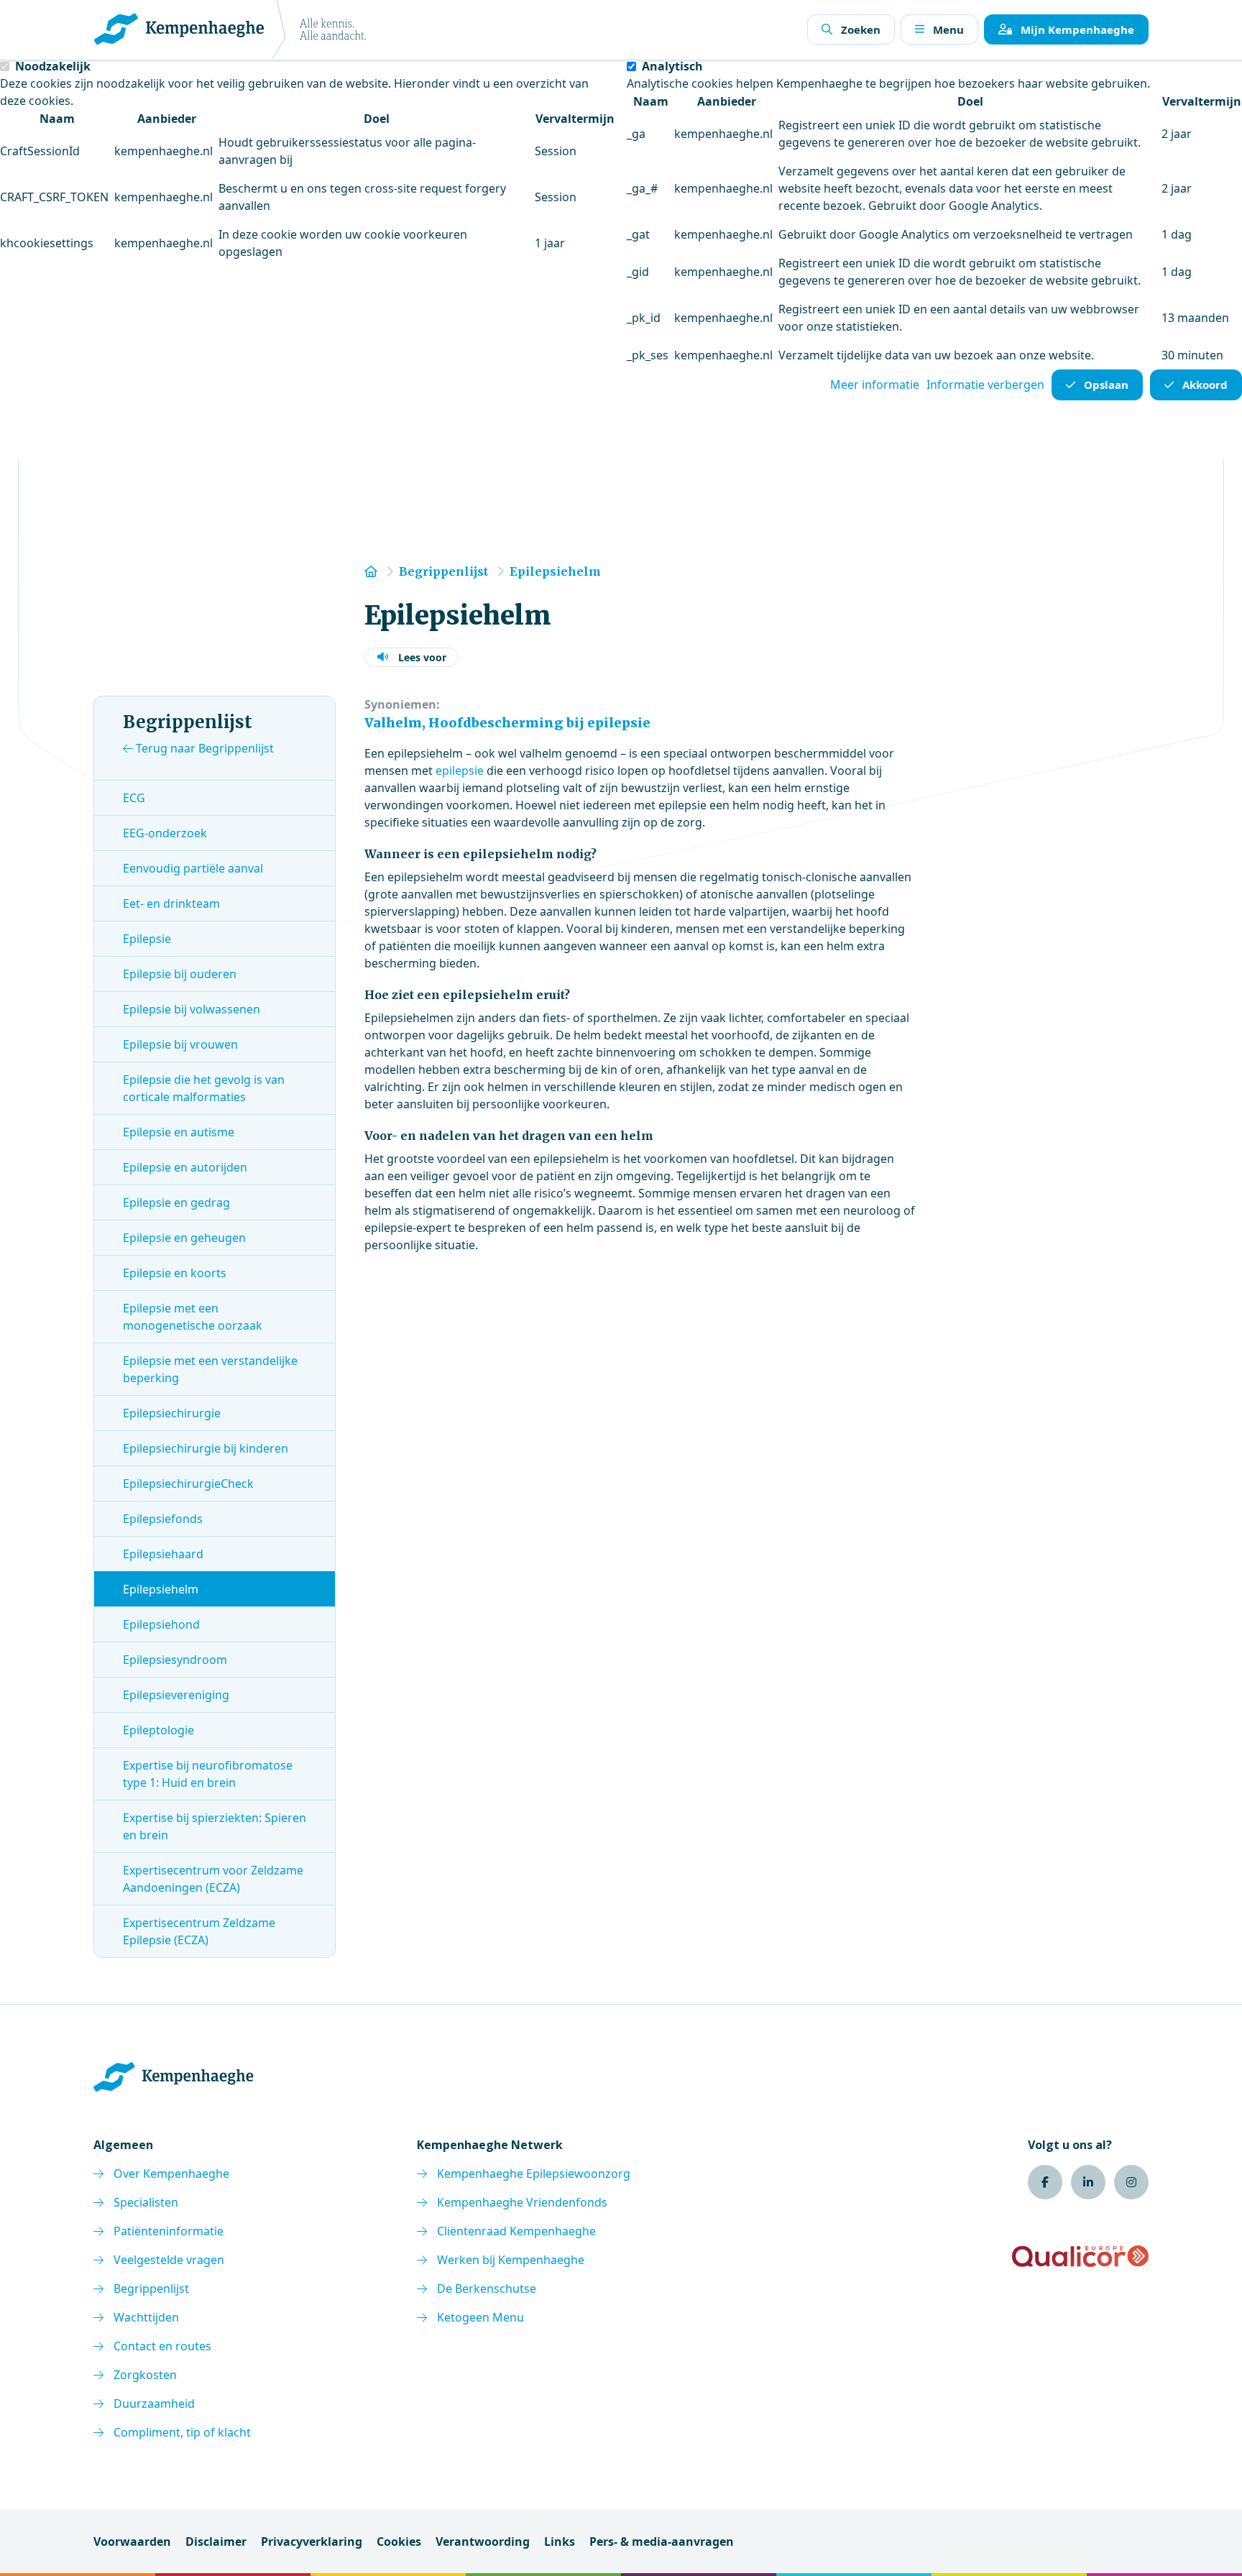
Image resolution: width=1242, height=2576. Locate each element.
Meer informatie (875, 385)
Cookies (399, 2541)
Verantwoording (483, 2541)
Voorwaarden (132, 2541)
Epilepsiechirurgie (172, 1413)
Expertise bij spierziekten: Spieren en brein (215, 1826)
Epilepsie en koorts (175, 1273)
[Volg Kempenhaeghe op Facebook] (1045, 2182)
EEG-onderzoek (165, 833)
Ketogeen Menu (480, 2317)
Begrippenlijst (151, 2288)
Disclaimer (216, 2541)
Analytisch (672, 66)
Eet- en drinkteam (171, 903)
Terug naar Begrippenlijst (203, 748)
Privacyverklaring (312, 2541)
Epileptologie (158, 1730)
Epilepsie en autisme (179, 1132)
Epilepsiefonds (163, 1519)
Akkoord (1205, 385)
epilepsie (461, 770)
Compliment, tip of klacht (182, 2432)
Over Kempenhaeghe (171, 2173)
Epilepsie (147, 939)
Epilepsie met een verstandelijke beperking (210, 1369)
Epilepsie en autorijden (185, 1167)
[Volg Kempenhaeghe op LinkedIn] (1088, 2182)
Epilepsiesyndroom (175, 1660)
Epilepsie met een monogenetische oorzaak (193, 1317)
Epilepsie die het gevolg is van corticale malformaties (204, 1088)
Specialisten (146, 2202)
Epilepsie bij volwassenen (192, 1009)
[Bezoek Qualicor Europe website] (1080, 2256)
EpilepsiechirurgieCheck (188, 1483)
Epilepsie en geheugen (184, 1238)
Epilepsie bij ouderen (180, 974)
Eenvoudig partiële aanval (193, 868)
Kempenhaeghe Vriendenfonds (522, 2202)
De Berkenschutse (487, 2288)
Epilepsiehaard (163, 1554)
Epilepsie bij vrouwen (180, 1044)
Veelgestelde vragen (169, 2260)
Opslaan (1106, 385)
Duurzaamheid (154, 2403)
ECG (134, 798)
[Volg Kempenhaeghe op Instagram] (1131, 2182)
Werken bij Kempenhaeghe (511, 2260)
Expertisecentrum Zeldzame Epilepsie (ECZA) (199, 1931)
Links (560, 2541)
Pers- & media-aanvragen (662, 2541)
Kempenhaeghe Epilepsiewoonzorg (534, 2173)
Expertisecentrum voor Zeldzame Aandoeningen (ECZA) (213, 1879)
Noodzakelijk (53, 66)
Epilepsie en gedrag (176, 1202)
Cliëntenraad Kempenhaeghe (516, 2231)
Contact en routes (162, 2346)
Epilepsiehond (161, 1624)
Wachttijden (146, 2317)
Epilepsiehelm (161, 1589)
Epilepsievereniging (176, 1695)
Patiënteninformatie (169, 2231)
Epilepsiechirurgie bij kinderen (206, 1448)
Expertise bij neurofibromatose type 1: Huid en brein (208, 1774)
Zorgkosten (145, 2375)
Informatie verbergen (985, 385)
